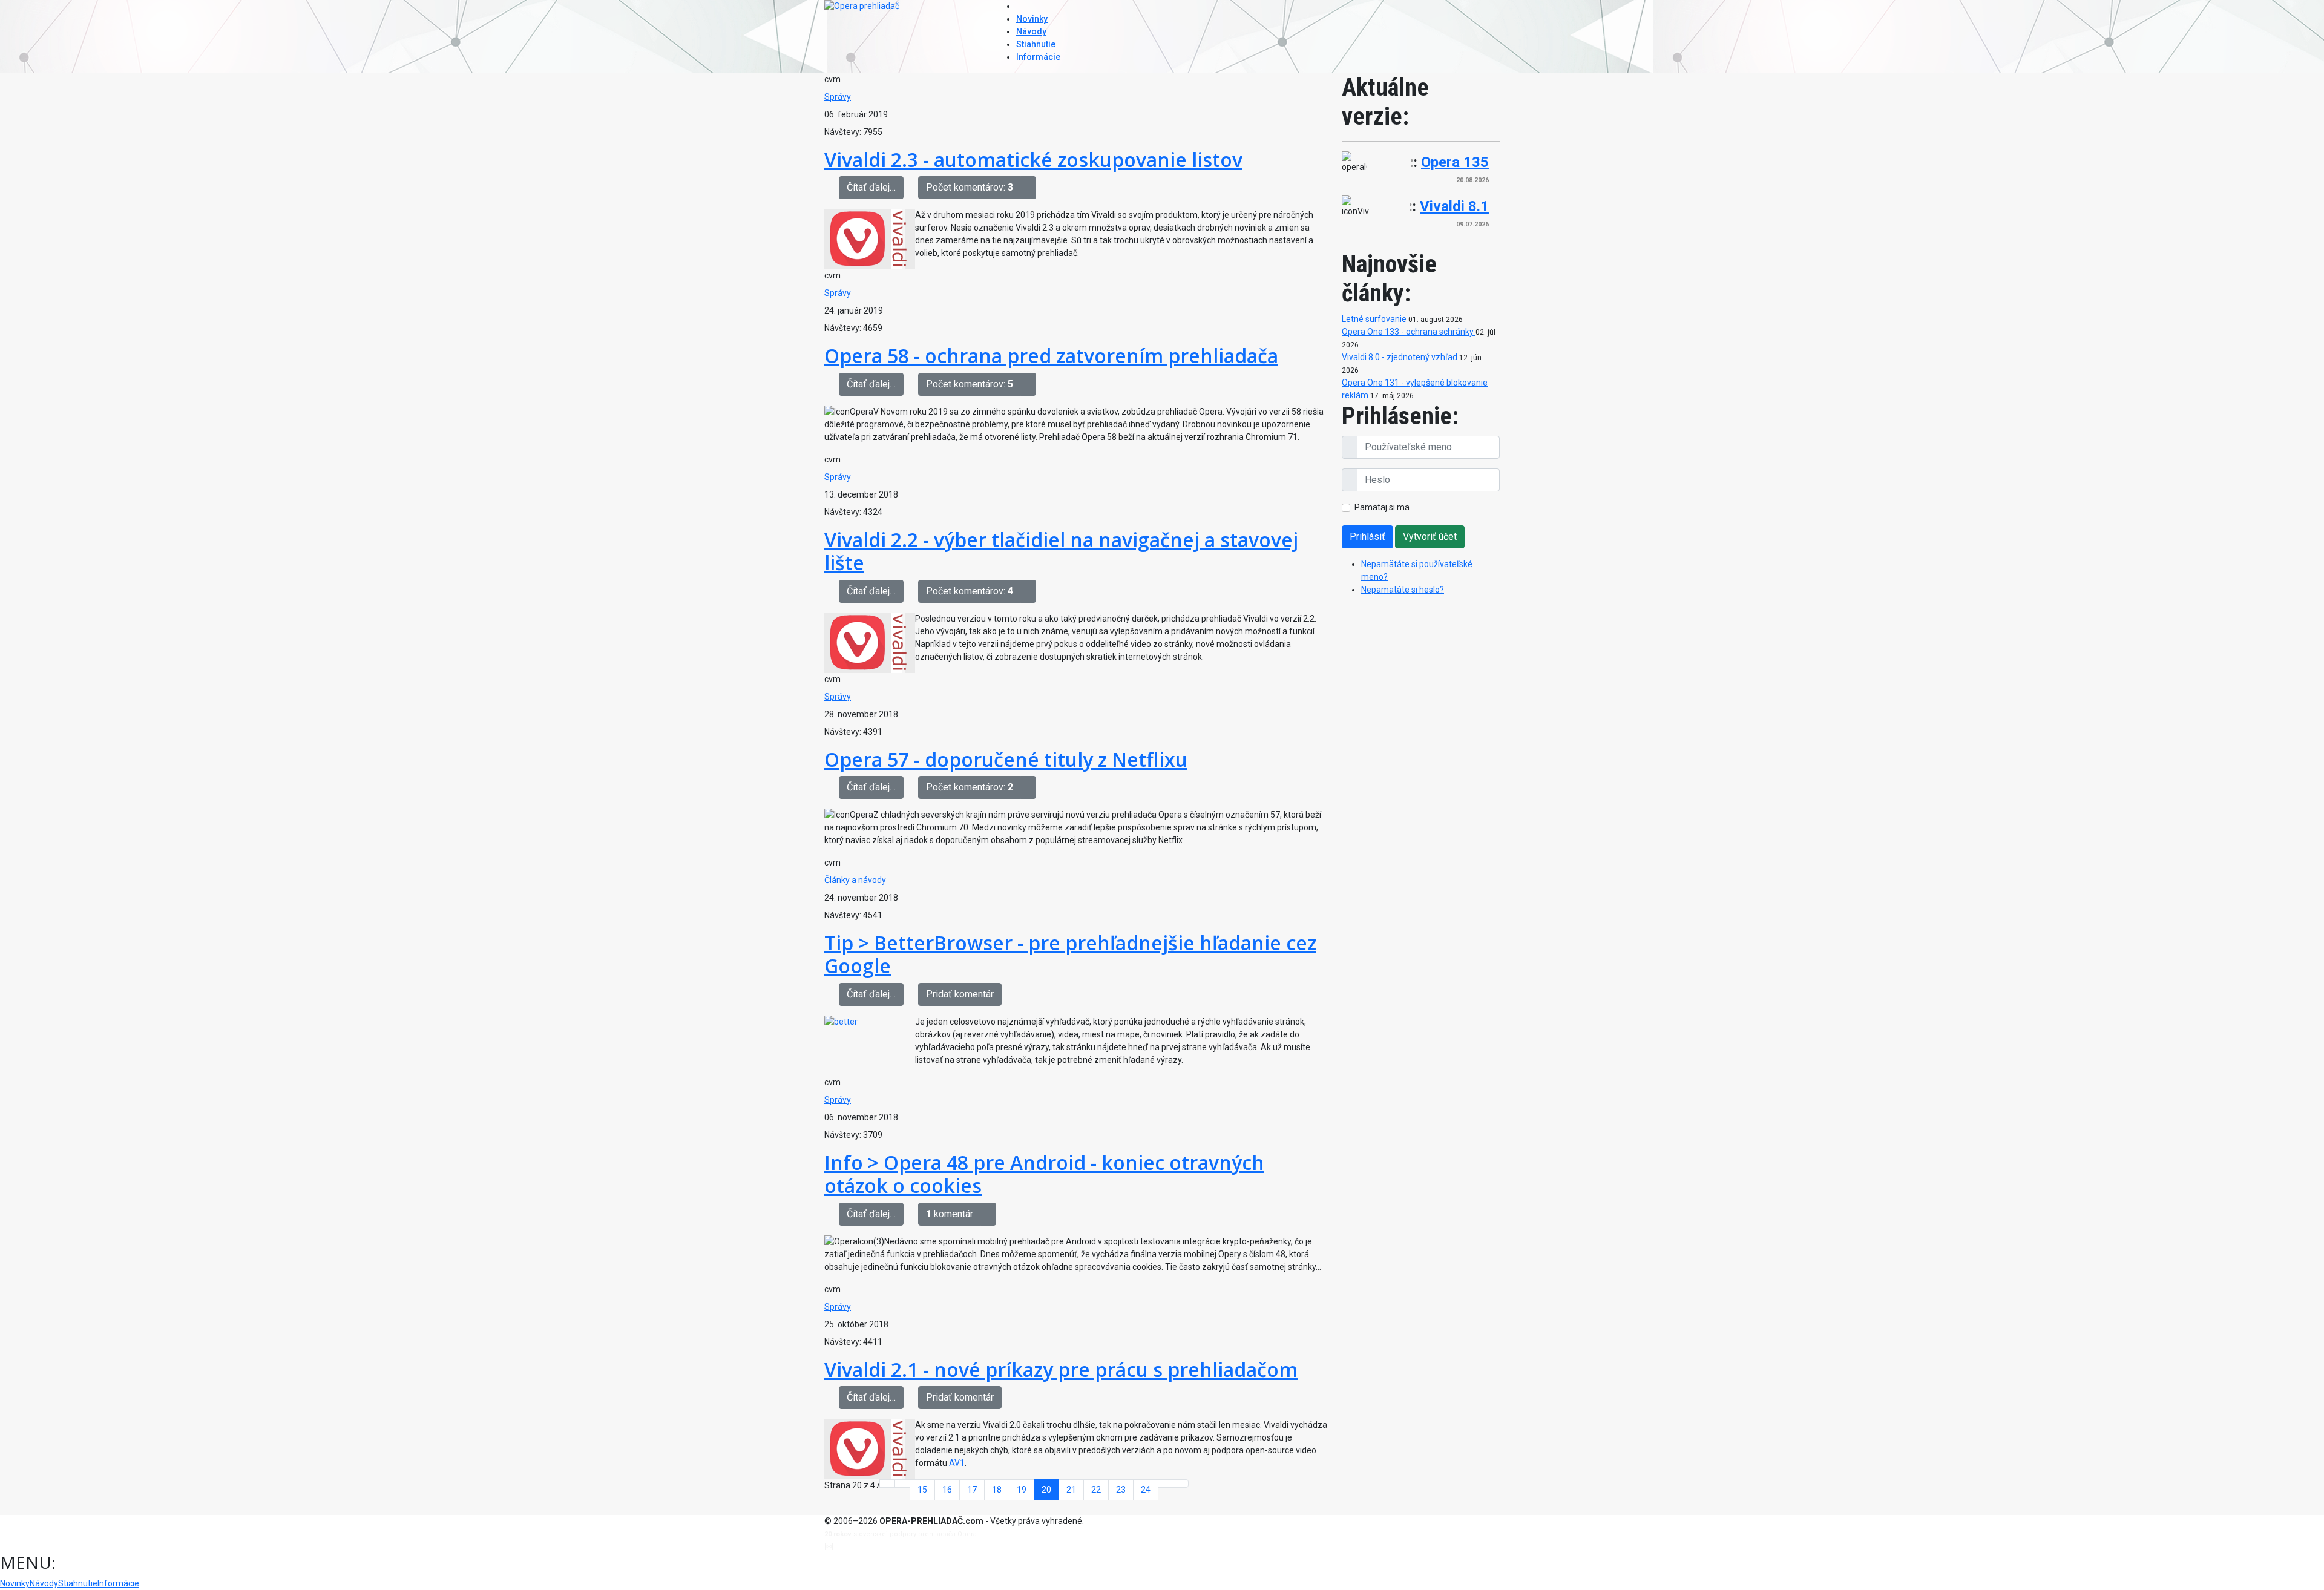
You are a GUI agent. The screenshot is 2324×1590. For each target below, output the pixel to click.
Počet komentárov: (970, 187)
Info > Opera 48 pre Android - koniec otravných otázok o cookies (1044, 1174)
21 (1071, 1490)
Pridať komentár (960, 994)
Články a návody (855, 880)
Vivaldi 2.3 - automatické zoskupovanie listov (1033, 159)
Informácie (1038, 57)
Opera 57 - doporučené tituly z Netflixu (1006, 759)
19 (1022, 1490)
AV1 (957, 1463)
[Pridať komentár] (1028, 188)
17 (972, 1490)
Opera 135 (1455, 162)
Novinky (1032, 19)
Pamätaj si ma (1382, 507)
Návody (1031, 31)
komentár (950, 1214)
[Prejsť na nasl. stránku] (1166, 1483)
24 (1146, 1490)
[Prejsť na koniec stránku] (1181, 1483)
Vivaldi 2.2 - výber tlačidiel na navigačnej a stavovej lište (1061, 551)
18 (997, 1490)
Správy (838, 97)
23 (1121, 1490)
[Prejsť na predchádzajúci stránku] (902, 1483)
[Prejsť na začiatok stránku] (887, 1483)
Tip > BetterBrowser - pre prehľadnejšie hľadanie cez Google (1070, 954)
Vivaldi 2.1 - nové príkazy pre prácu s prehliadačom (1061, 1369)
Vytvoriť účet (1430, 537)
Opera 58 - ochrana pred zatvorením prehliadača (1051, 356)
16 (947, 1490)
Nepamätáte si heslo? (1403, 590)
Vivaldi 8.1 (1454, 206)
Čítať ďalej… (871, 187)
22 (1096, 1490)
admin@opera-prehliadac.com (885, 1547)
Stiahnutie (1036, 44)
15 (922, 1490)
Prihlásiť (1367, 537)
